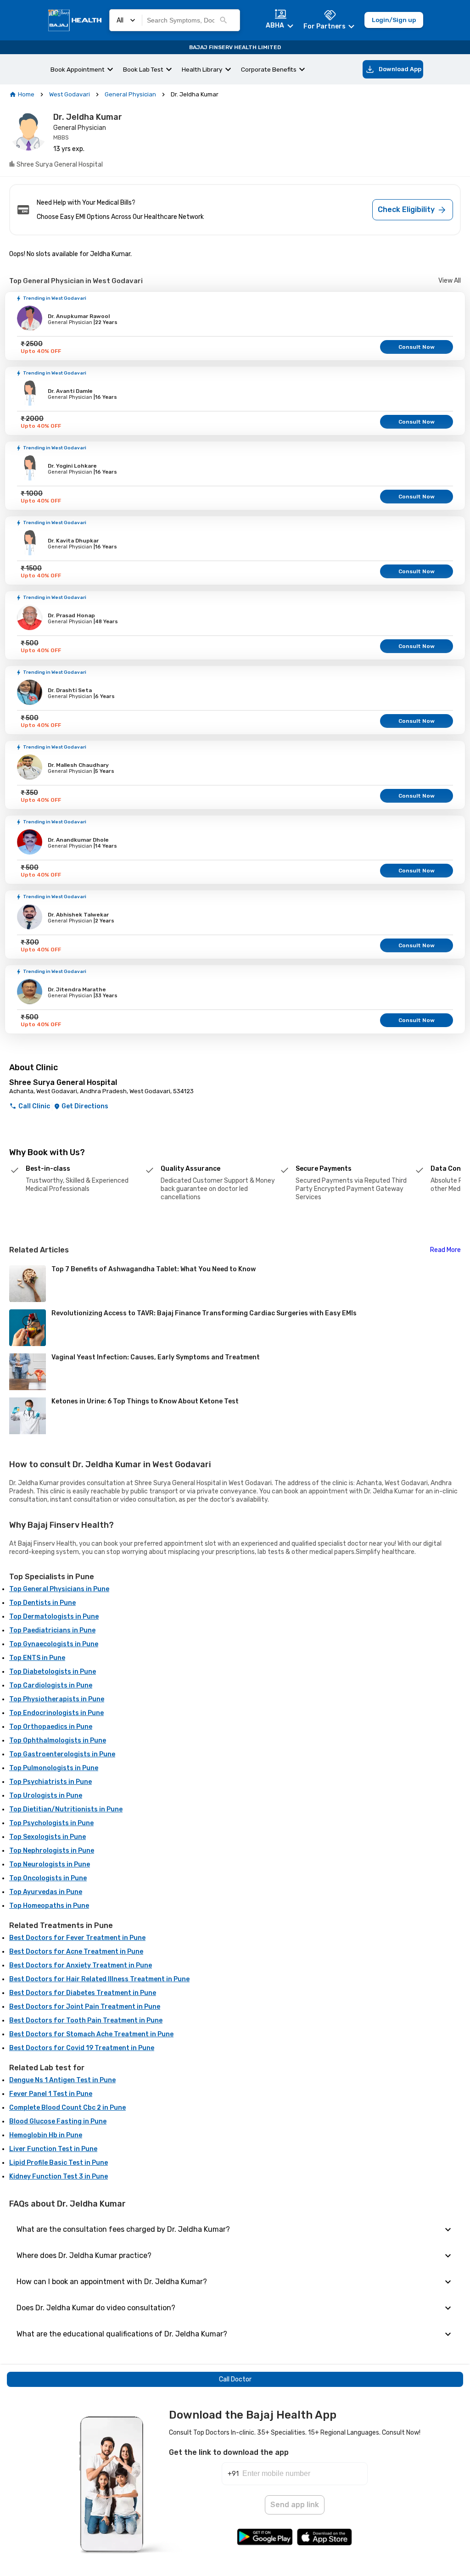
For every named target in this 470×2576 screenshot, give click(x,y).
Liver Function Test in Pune (53, 2149)
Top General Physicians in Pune (59, 1589)
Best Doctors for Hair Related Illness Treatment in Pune (99, 1979)
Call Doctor (235, 2379)
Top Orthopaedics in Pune (51, 1727)
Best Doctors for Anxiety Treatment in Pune (81, 1965)
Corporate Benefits (269, 69)
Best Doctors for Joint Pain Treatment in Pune (85, 2007)
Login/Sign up (394, 20)
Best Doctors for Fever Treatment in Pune (77, 1938)
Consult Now (417, 347)
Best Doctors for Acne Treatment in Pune (76, 1952)
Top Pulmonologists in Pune (54, 1768)
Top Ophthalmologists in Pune (58, 1741)
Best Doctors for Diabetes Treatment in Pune (83, 1993)
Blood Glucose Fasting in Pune (58, 2121)
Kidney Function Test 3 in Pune (59, 2176)
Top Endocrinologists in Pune (56, 1713)
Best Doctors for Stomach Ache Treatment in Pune (91, 2034)
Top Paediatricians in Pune (52, 1630)
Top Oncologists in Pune (48, 1878)
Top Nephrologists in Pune (52, 1851)
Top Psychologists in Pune (51, 1823)
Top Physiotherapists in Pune (57, 1699)
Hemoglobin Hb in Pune (46, 2135)
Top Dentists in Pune (42, 1603)
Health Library (202, 69)
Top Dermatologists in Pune (54, 1617)
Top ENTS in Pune (37, 1658)
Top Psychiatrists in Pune (50, 1782)
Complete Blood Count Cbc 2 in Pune (67, 2108)
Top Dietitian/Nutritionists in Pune (66, 1809)
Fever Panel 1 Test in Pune (51, 2094)
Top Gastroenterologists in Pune (62, 1754)
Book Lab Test (143, 69)
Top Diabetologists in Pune (53, 1672)
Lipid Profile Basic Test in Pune (59, 2163)
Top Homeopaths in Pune (49, 1906)
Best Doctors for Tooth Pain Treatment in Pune (86, 2020)
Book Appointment (78, 69)
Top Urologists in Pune (46, 1796)
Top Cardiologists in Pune (51, 1685)
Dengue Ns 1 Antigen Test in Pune (62, 2080)
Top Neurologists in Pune (50, 1864)
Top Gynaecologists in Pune (54, 1644)
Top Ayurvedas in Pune (46, 1892)
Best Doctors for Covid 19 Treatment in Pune (82, 2048)
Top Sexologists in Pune (48, 1837)
